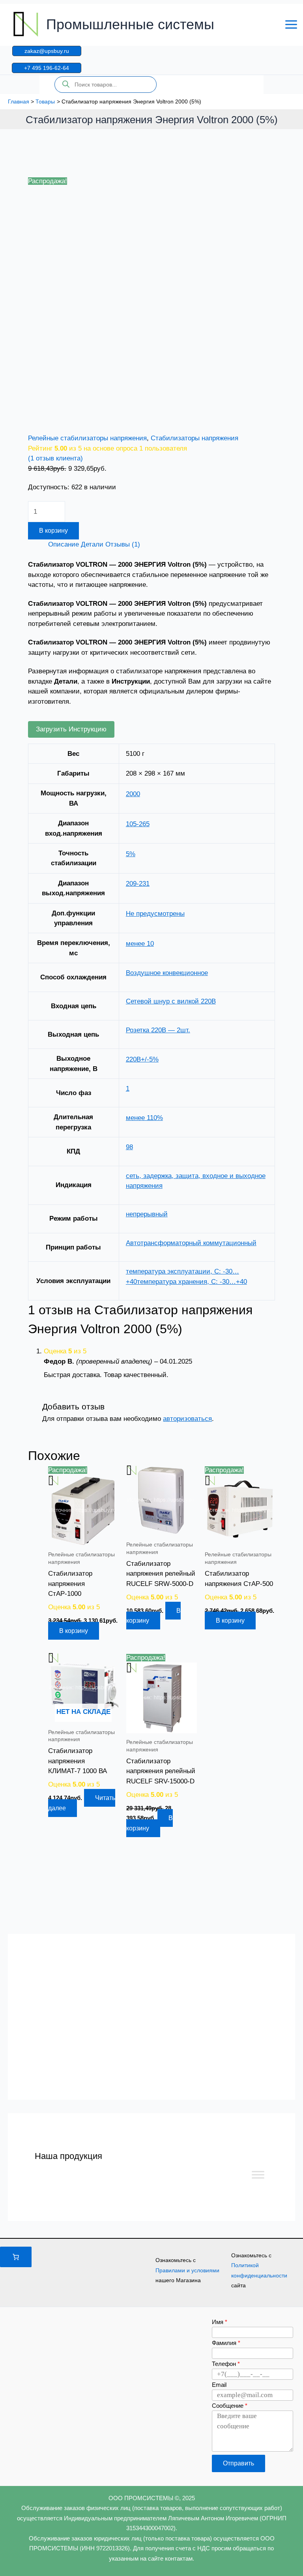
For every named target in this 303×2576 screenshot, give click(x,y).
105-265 (138, 824)
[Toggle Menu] (258, 2175)
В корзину (53, 531)
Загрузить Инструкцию (71, 729)
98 (129, 1147)
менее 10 (140, 944)
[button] (47, 51)
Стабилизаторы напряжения (195, 438)
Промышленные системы (130, 24)
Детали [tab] (92, 544)
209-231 (138, 884)
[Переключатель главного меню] (291, 24)
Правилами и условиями (187, 2270)
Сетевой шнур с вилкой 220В (171, 1001)
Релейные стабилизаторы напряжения (87, 438)
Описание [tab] (64, 544)
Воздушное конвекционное (167, 973)
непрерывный (147, 1214)
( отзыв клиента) (55, 458)
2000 (133, 794)
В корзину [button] (74, 1631)
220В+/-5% (142, 1059)
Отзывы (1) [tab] (123, 544)
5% (131, 854)
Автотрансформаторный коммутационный (191, 1243)
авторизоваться (187, 1419)
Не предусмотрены (155, 914)
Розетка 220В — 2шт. (158, 1030)
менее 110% (144, 1118)
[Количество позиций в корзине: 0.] (16, 2257)
